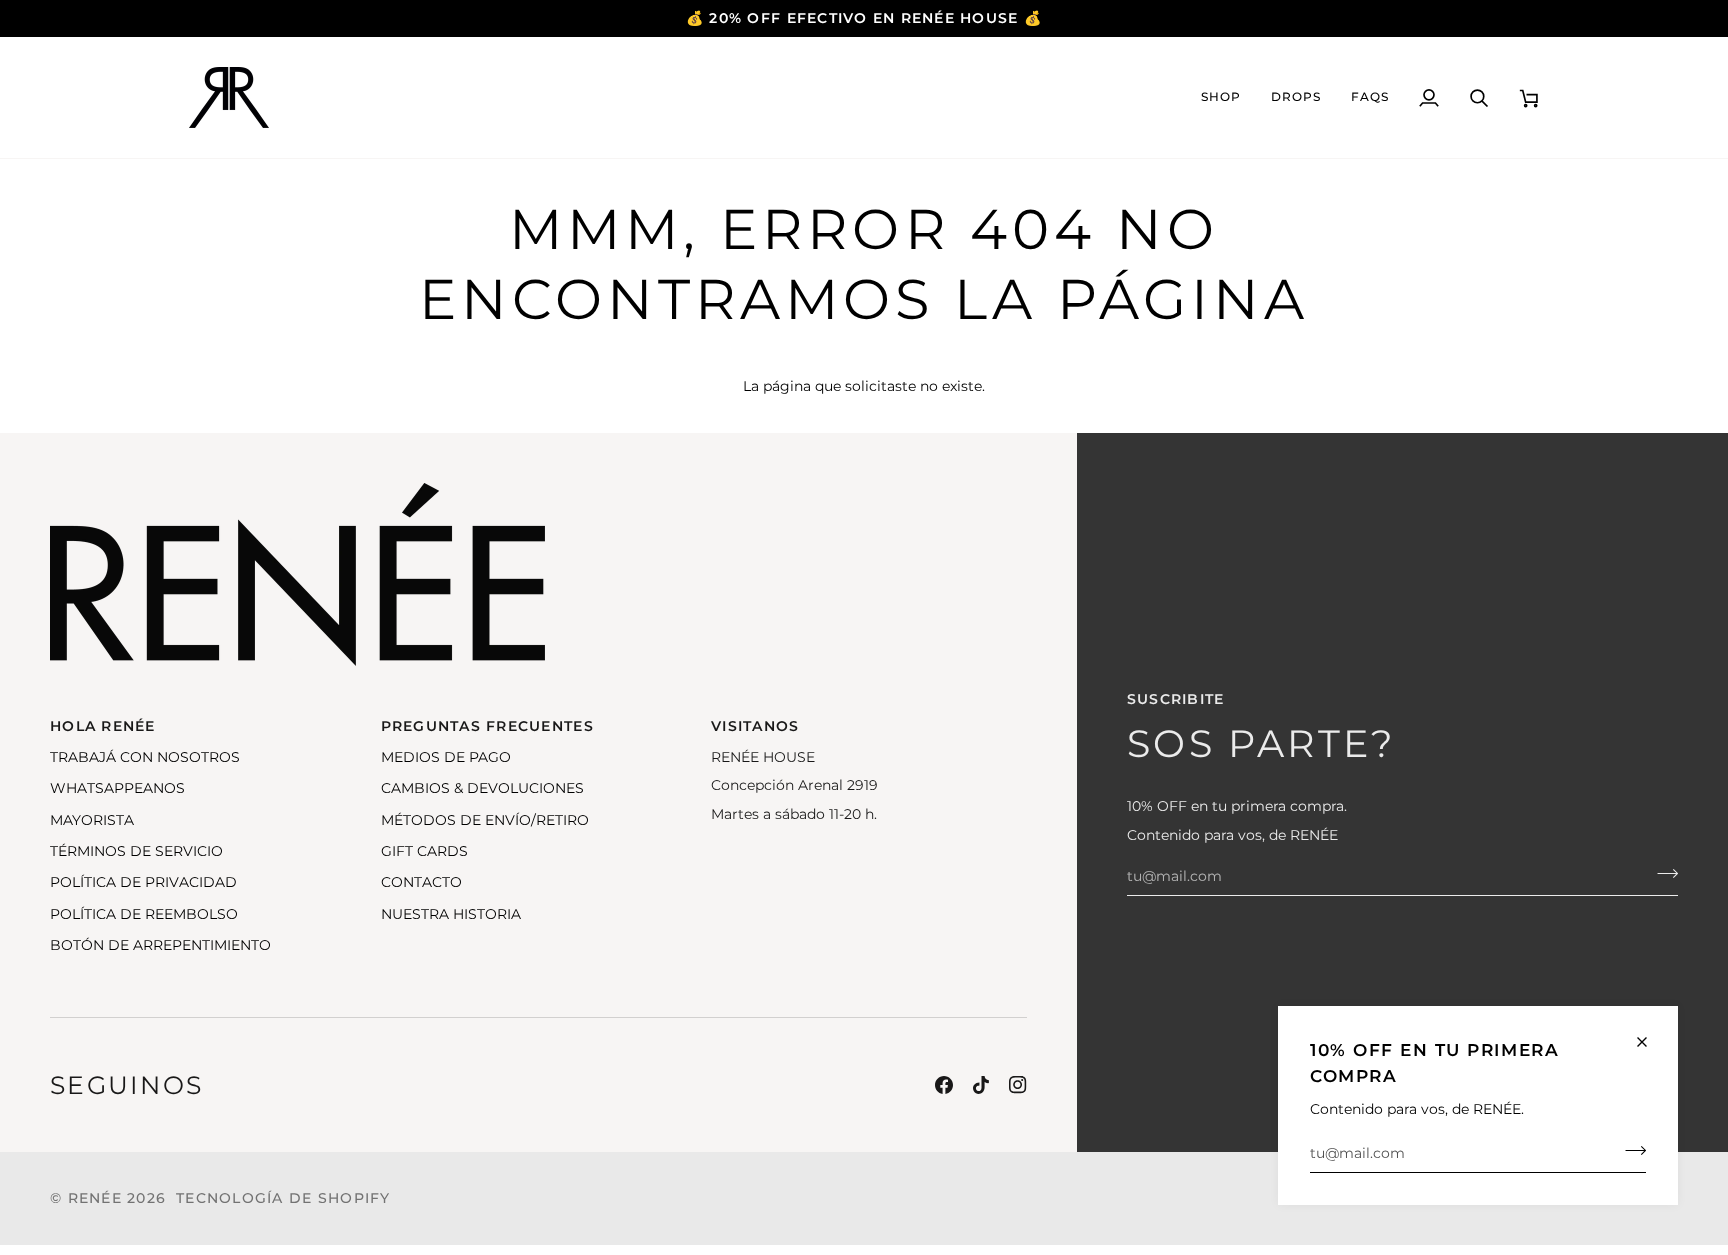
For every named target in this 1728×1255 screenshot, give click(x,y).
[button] (1221, 97)
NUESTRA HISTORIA (451, 914)
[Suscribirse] (1629, 1151)
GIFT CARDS (424, 851)
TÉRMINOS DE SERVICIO (136, 851)
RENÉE (95, 1198)
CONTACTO (421, 882)
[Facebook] (944, 1085)
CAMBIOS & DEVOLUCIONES (482, 788)
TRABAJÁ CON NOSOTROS (145, 757)
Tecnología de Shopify (283, 1198)
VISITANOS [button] (755, 726)
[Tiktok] (981, 1085)
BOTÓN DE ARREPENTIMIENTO (160, 945)
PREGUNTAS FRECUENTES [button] (487, 726)
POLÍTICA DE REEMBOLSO (144, 914)
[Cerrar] (1650, 1042)
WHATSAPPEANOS (117, 788)
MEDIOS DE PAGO (446, 757)
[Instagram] (1018, 1085)
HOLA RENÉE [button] (103, 726)
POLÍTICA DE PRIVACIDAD (143, 882)
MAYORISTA (92, 820)
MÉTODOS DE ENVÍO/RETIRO (485, 820)
